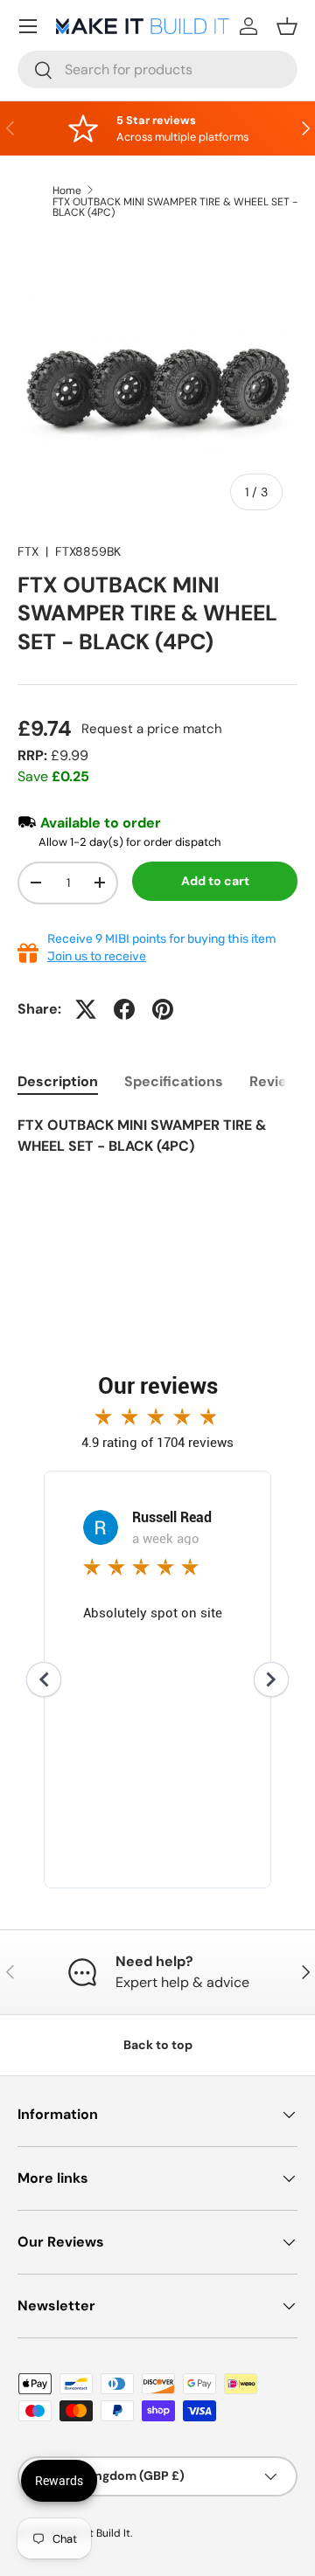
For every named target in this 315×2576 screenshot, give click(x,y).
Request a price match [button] (152, 729)
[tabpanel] (157, 1146)
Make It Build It (94, 2533)
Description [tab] (58, 1081)
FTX (28, 551)
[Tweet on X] (86, 1009)
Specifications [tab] (174, 1081)
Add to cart (215, 881)
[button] (287, 26)
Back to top (158, 2045)
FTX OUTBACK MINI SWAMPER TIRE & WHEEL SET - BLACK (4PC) (175, 207)
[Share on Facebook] (124, 1009)
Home (67, 190)
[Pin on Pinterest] (163, 1009)
